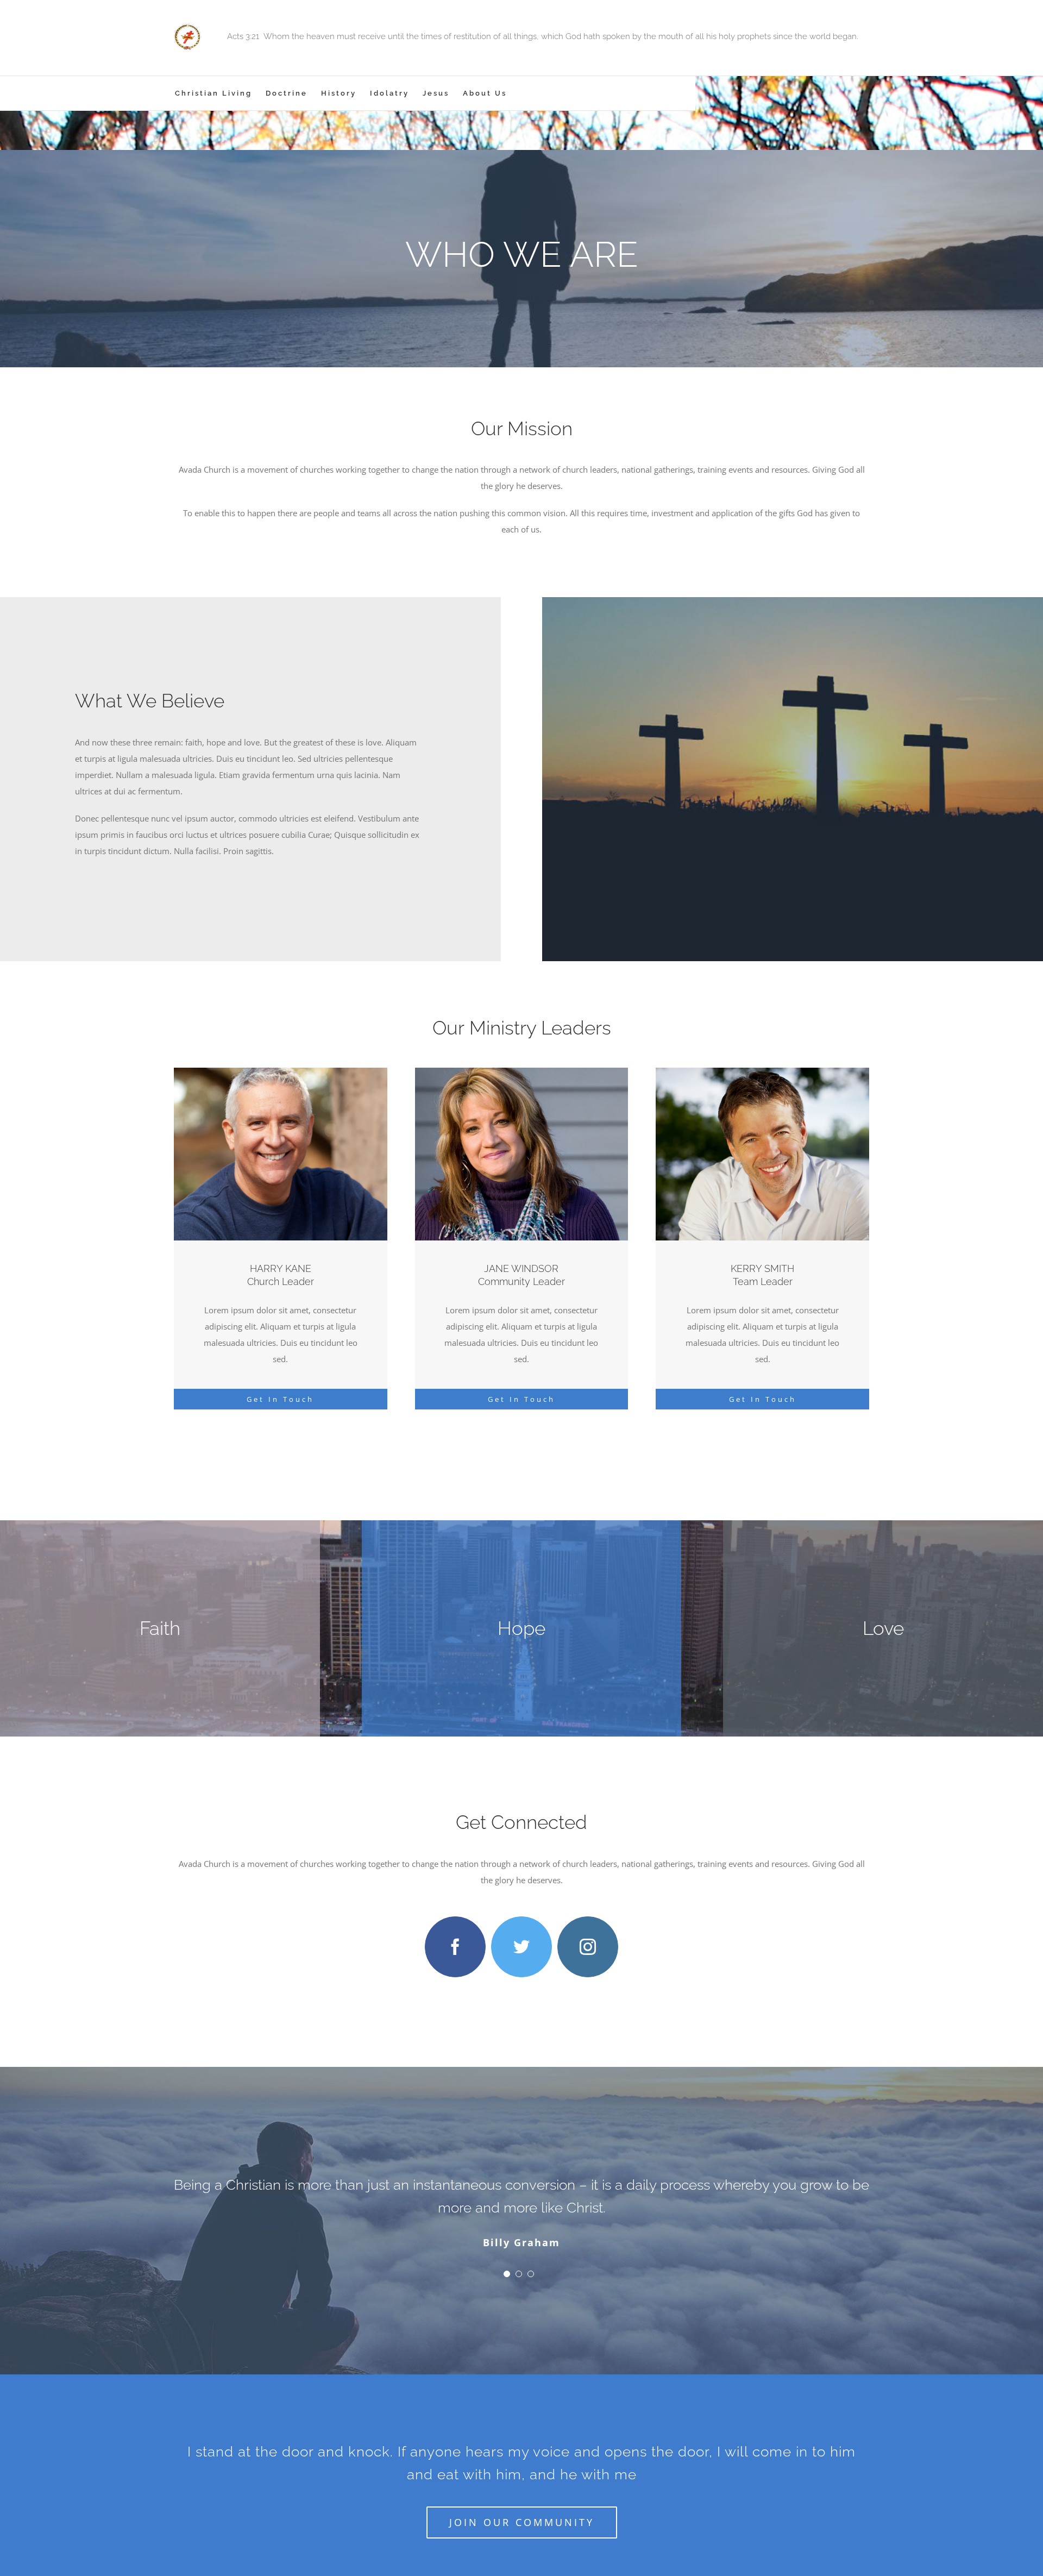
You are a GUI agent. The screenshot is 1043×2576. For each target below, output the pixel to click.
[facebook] (455, 1947)
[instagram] (588, 1947)
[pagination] (507, 2251)
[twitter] (521, 1947)
